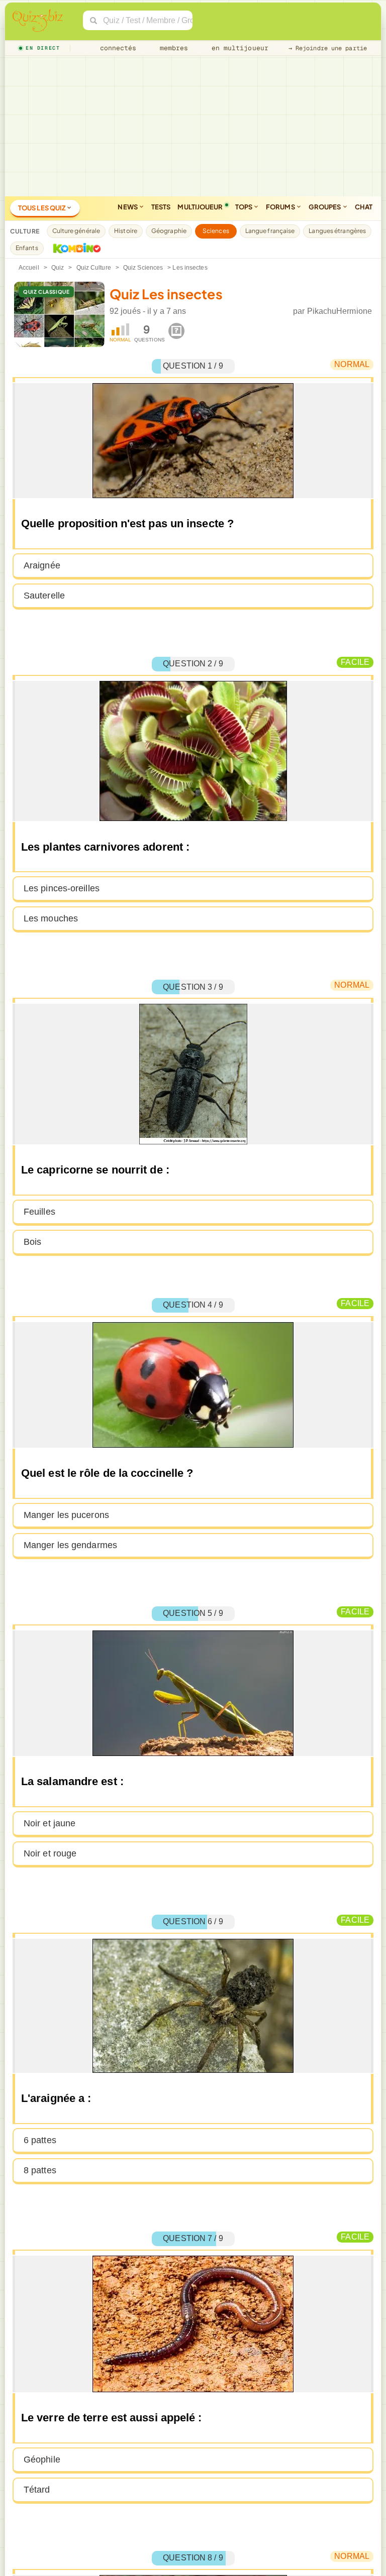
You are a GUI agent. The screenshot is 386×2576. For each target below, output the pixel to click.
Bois (32, 1242)
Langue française (270, 231)
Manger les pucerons (66, 1515)
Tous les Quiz (42, 208)
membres (172, 48)
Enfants (27, 248)
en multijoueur (238, 48)
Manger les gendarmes (70, 1545)
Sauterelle (44, 596)
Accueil (29, 268)
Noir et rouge (50, 1853)
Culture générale (76, 231)
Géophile (42, 2460)
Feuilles (39, 1212)
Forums (281, 207)
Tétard (37, 2490)
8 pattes (40, 2170)
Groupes (325, 207)
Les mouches (51, 918)
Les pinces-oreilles (62, 888)
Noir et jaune (50, 1823)
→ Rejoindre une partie (328, 48)
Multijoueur (200, 207)
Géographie (169, 231)
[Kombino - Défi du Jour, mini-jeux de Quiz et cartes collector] (74, 248)
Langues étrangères (337, 231)
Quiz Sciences (143, 268)
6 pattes (40, 2140)
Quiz (58, 268)
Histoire (126, 231)
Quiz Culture (94, 268)
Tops (245, 207)
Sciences (216, 231)
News (128, 207)
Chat (364, 207)
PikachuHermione (340, 311)
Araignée (42, 565)
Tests (161, 207)
